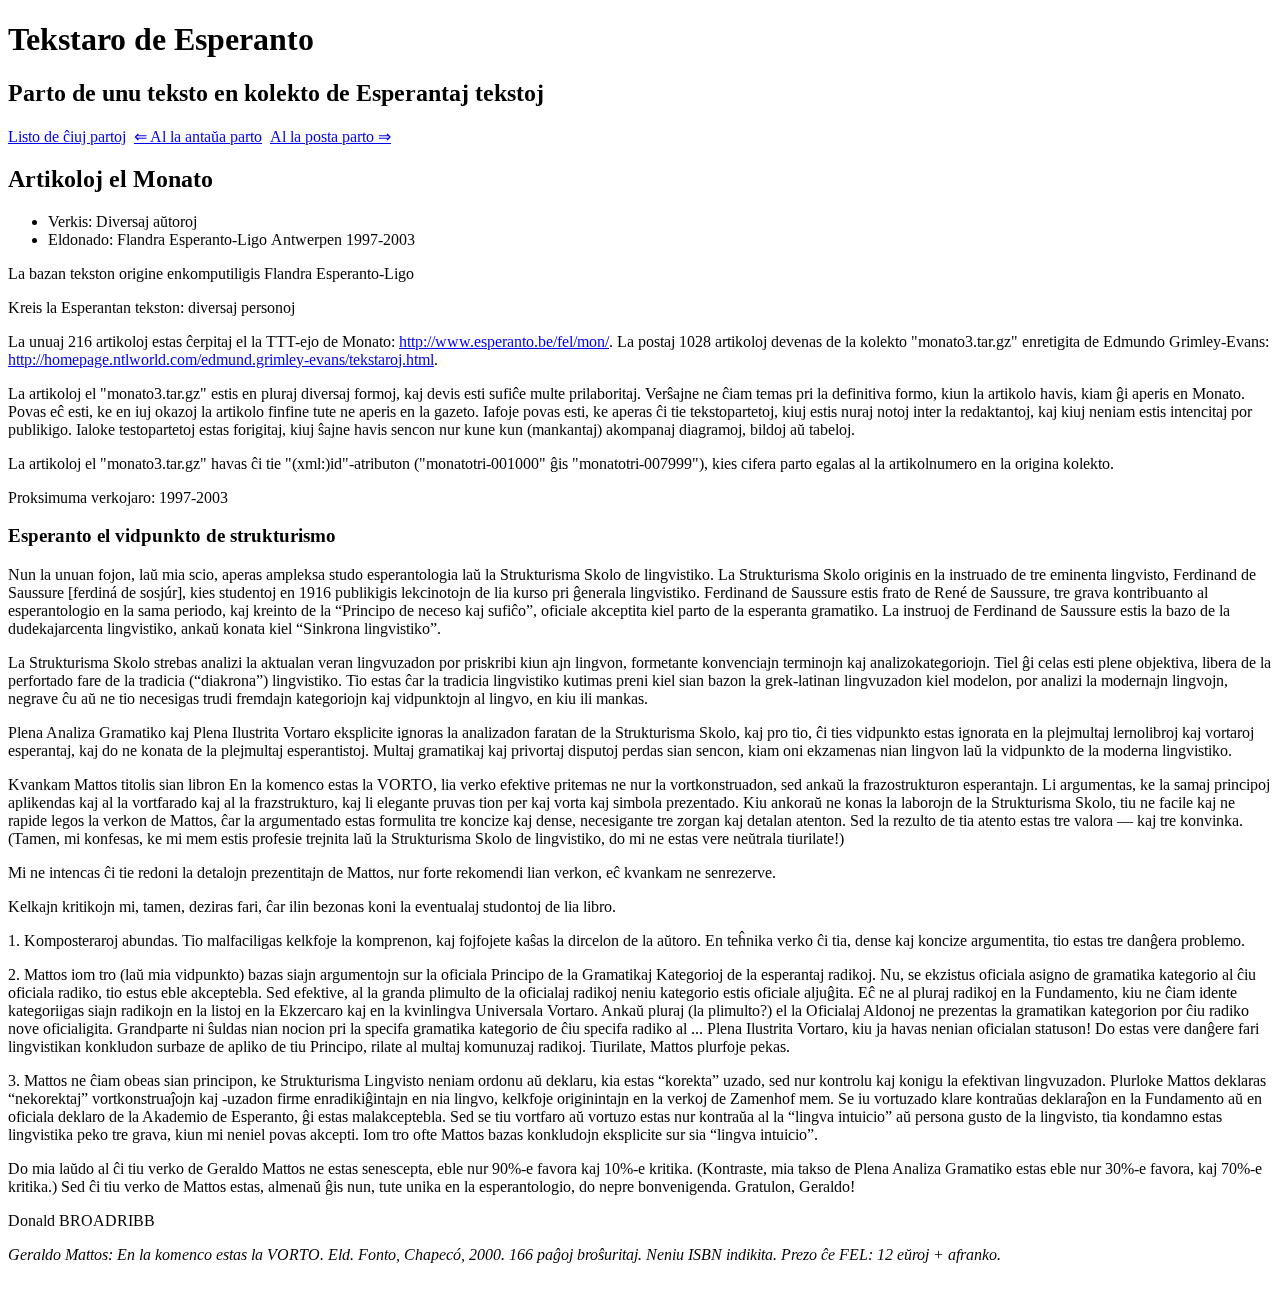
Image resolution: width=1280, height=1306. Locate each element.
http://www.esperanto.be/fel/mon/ (504, 341)
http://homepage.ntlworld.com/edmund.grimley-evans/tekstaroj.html (221, 359)
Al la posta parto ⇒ (330, 136)
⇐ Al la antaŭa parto (198, 136)
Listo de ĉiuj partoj (67, 136)
